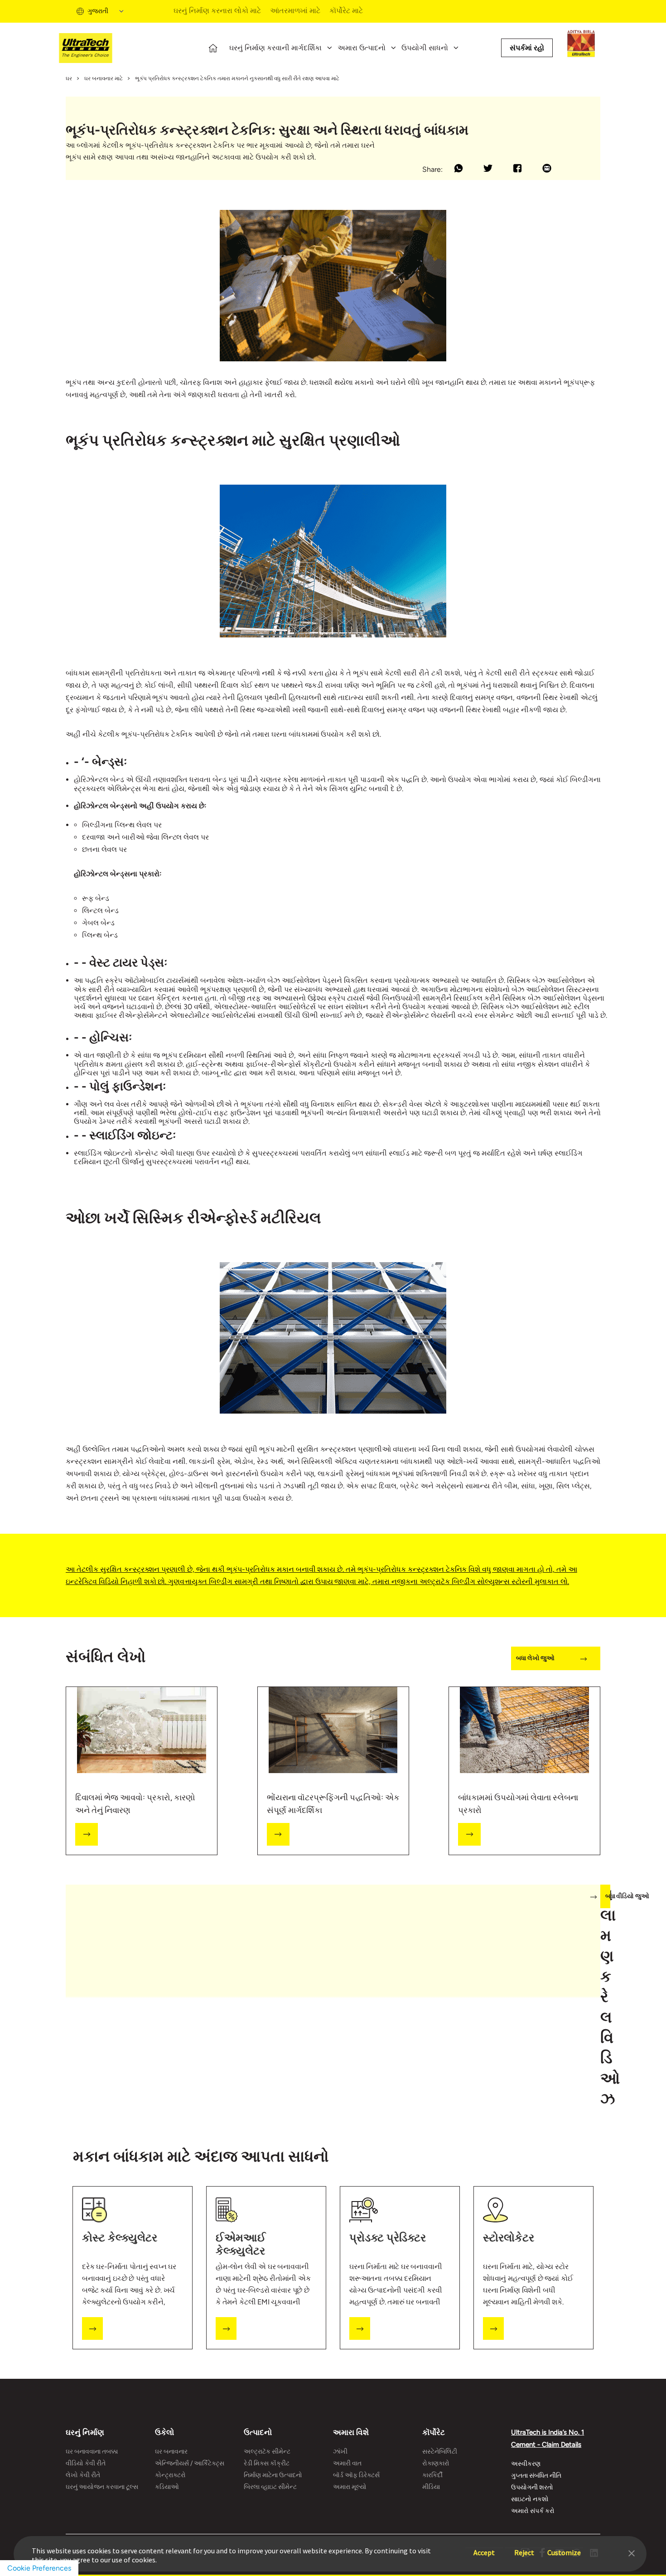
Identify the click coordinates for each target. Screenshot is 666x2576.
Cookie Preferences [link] (39, 2568)
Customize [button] (564, 2548)
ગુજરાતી (98, 11)
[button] (632, 2552)
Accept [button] (484, 2548)
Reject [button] (524, 2548)
